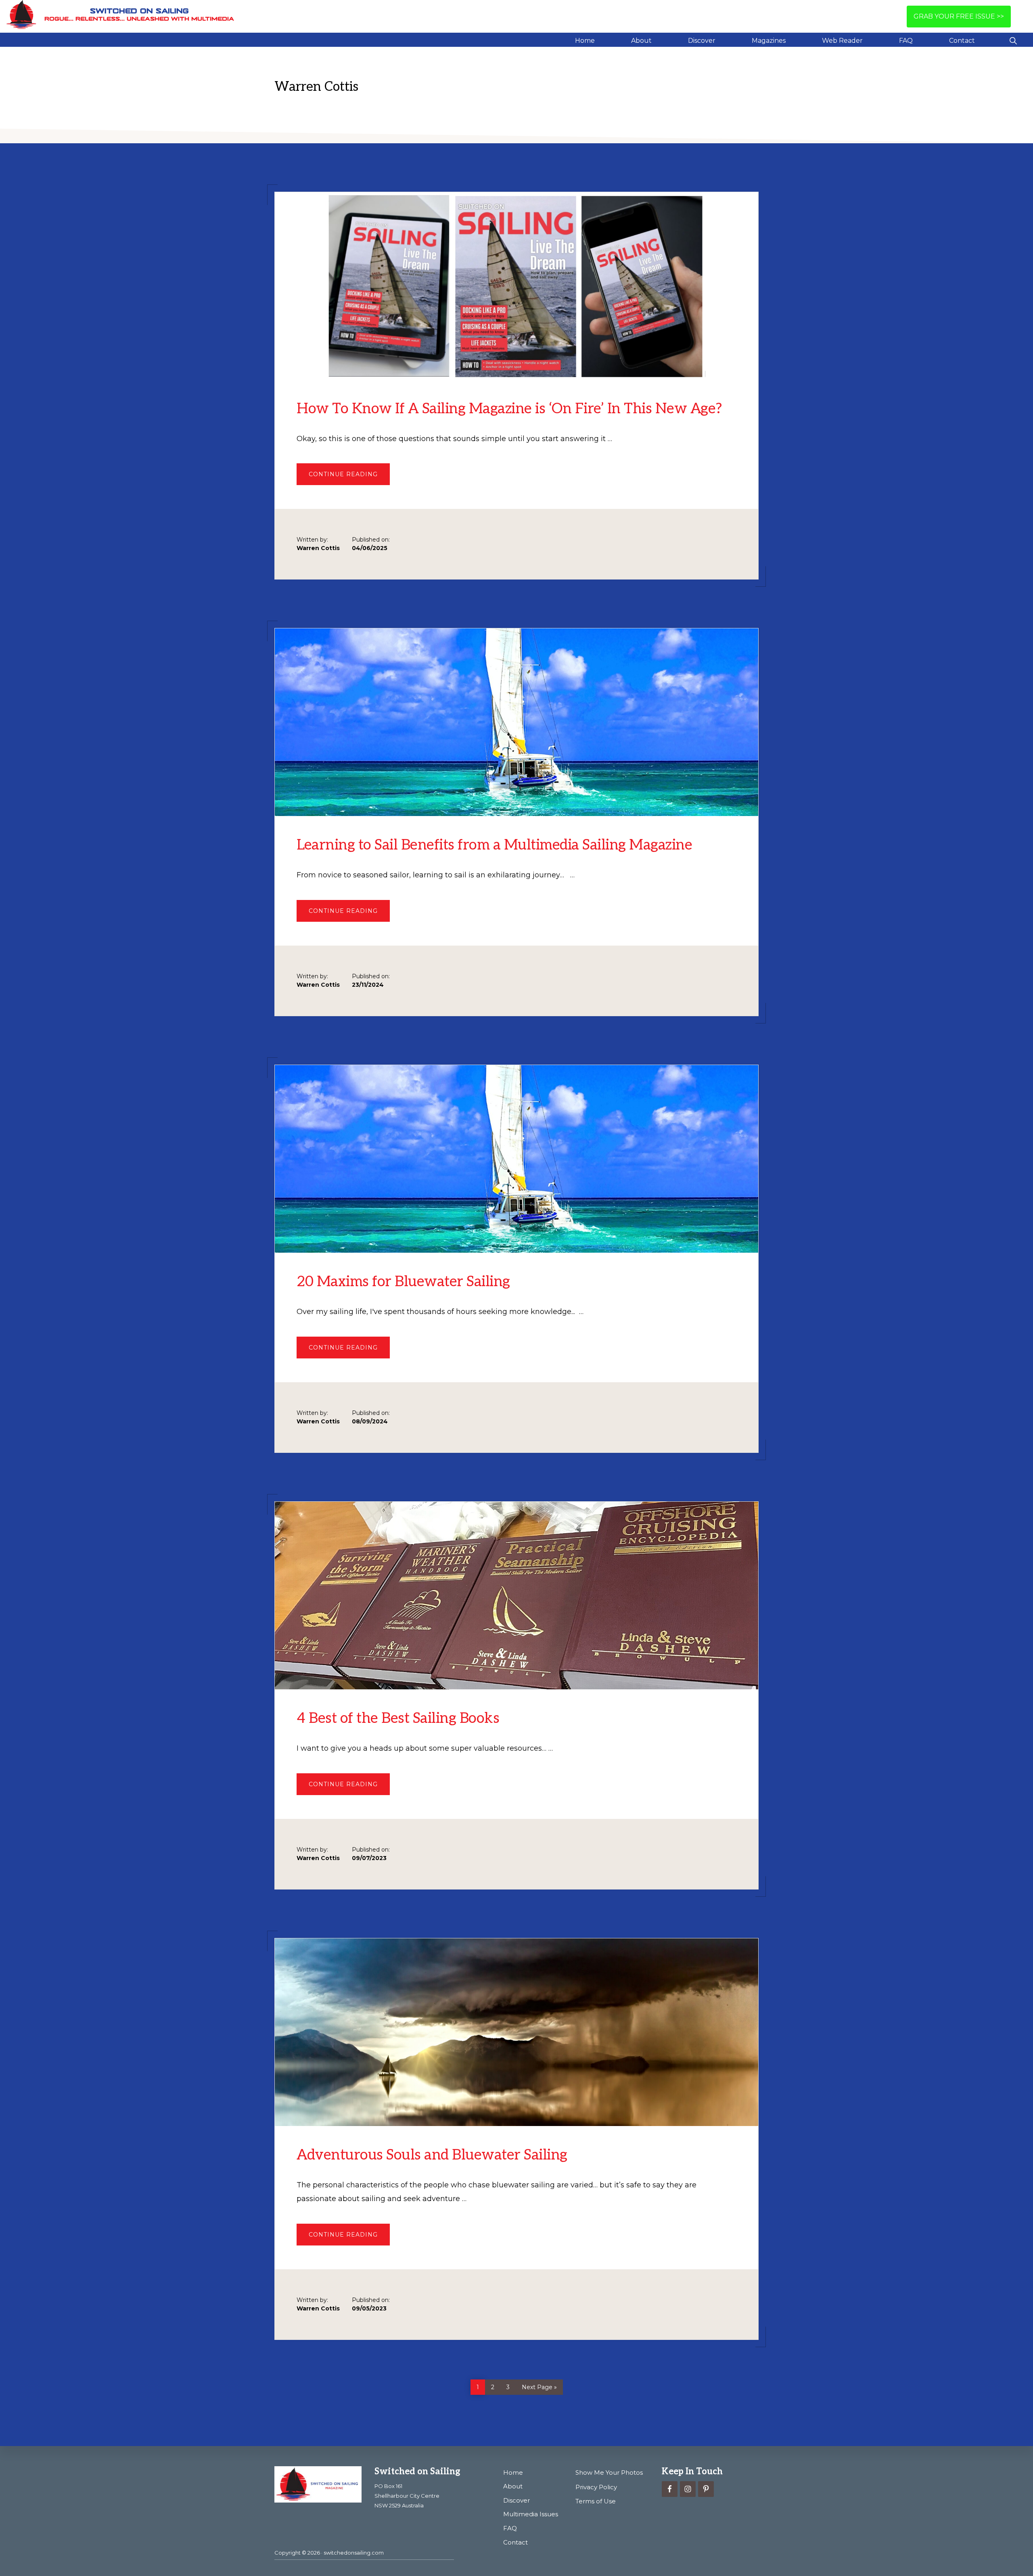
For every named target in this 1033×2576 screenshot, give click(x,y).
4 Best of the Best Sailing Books (398, 1718)
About (513, 2486)
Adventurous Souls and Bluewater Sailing (432, 2155)
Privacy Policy (596, 2487)
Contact (515, 2542)
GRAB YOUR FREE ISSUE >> (959, 16)
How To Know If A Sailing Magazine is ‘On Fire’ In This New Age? (509, 409)
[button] (1013, 40)
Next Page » (539, 2386)
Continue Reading (349, 478)
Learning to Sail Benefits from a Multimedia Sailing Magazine (494, 845)
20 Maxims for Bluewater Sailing (403, 1282)
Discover (516, 2500)
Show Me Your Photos (609, 2472)
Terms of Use (596, 2501)
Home (513, 2472)
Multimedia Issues (531, 2514)
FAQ (510, 2528)
